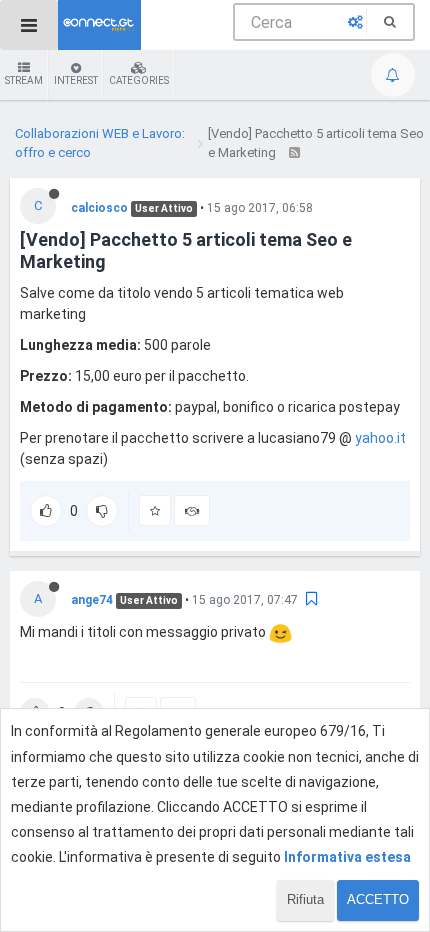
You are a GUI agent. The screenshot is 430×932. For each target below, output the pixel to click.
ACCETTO (378, 899)
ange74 (92, 600)
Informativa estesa (347, 857)
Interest (76, 80)
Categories (139, 80)
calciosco (99, 208)
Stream (24, 80)
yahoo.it (380, 438)
